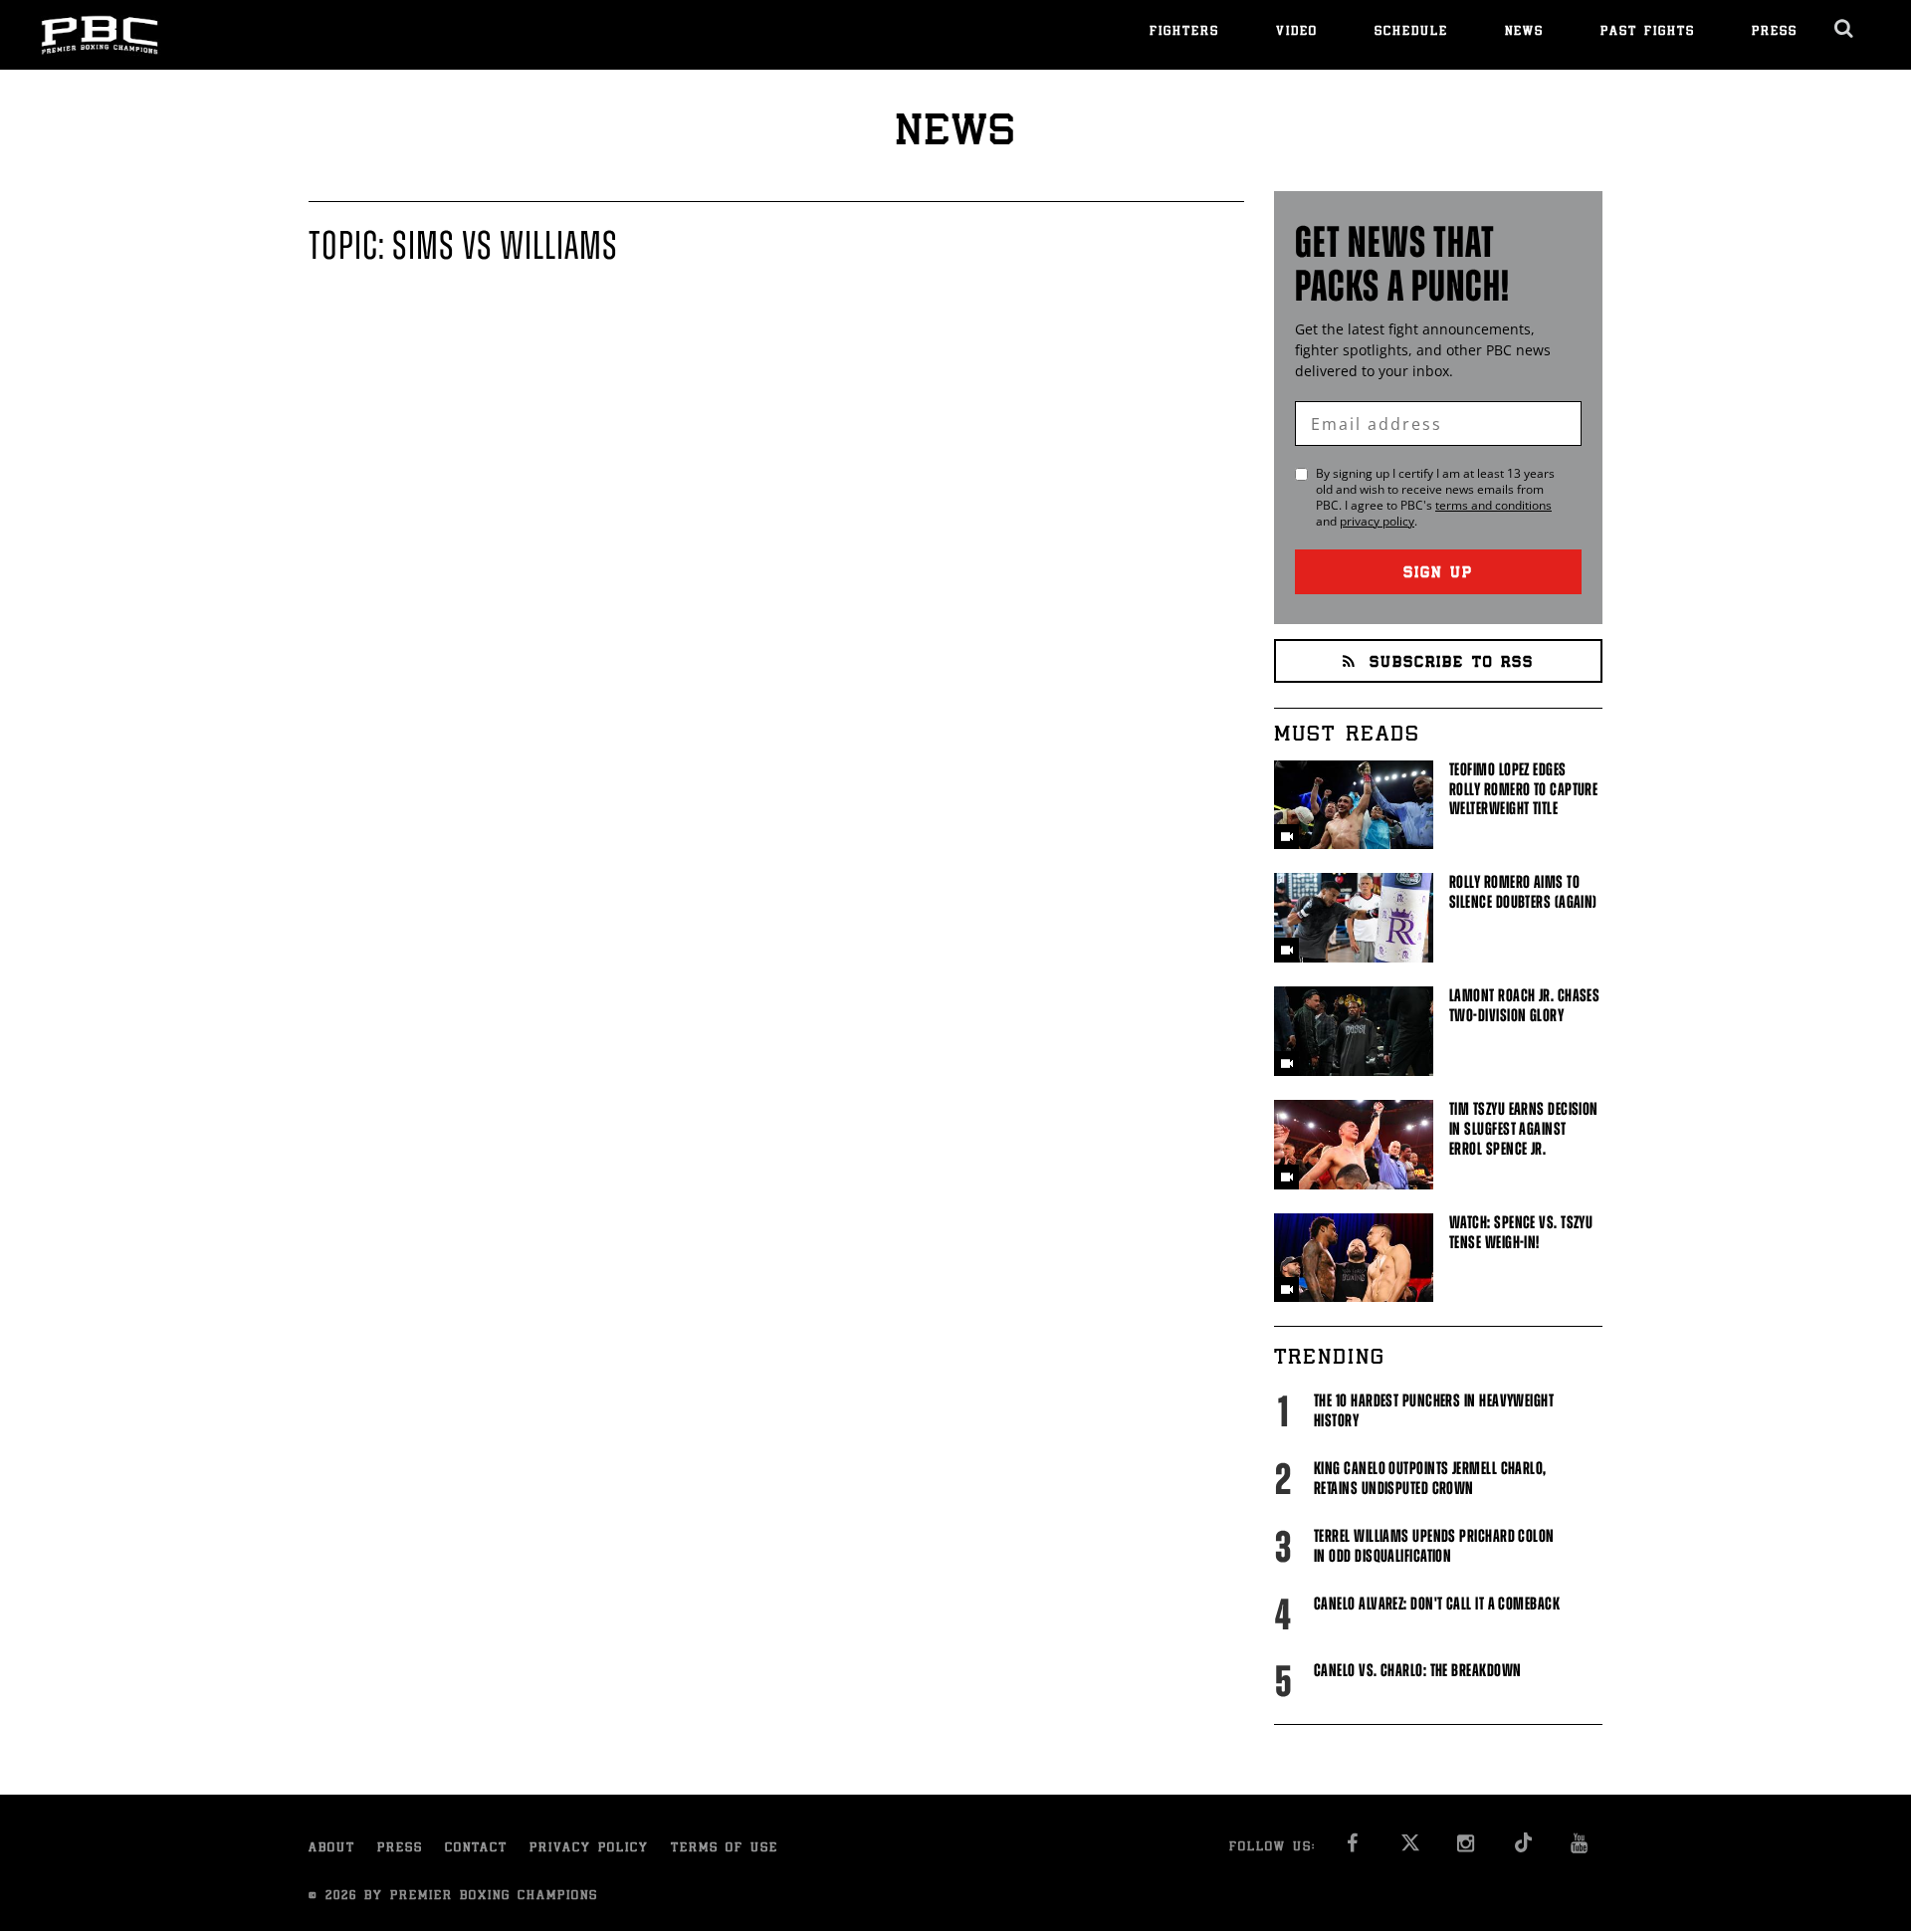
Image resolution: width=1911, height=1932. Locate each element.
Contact (476, 1849)
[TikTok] (1523, 1849)
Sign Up (1438, 574)
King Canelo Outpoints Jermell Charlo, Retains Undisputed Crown (1430, 1478)
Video (1297, 32)
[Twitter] (1410, 1849)
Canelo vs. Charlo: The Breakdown (1417, 1670)
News (1524, 32)
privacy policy (1377, 521)
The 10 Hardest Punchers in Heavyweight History (1434, 1410)
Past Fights (1648, 32)
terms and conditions (1493, 505)
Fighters (1184, 32)
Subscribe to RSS (1452, 663)
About (332, 1849)
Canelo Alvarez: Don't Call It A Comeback (1437, 1604)
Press (1775, 32)
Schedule (1411, 32)
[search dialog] (1845, 29)
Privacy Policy (589, 1849)
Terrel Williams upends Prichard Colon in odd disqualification (1434, 1546)
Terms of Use (725, 1849)
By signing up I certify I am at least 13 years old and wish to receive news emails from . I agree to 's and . (1435, 498)
